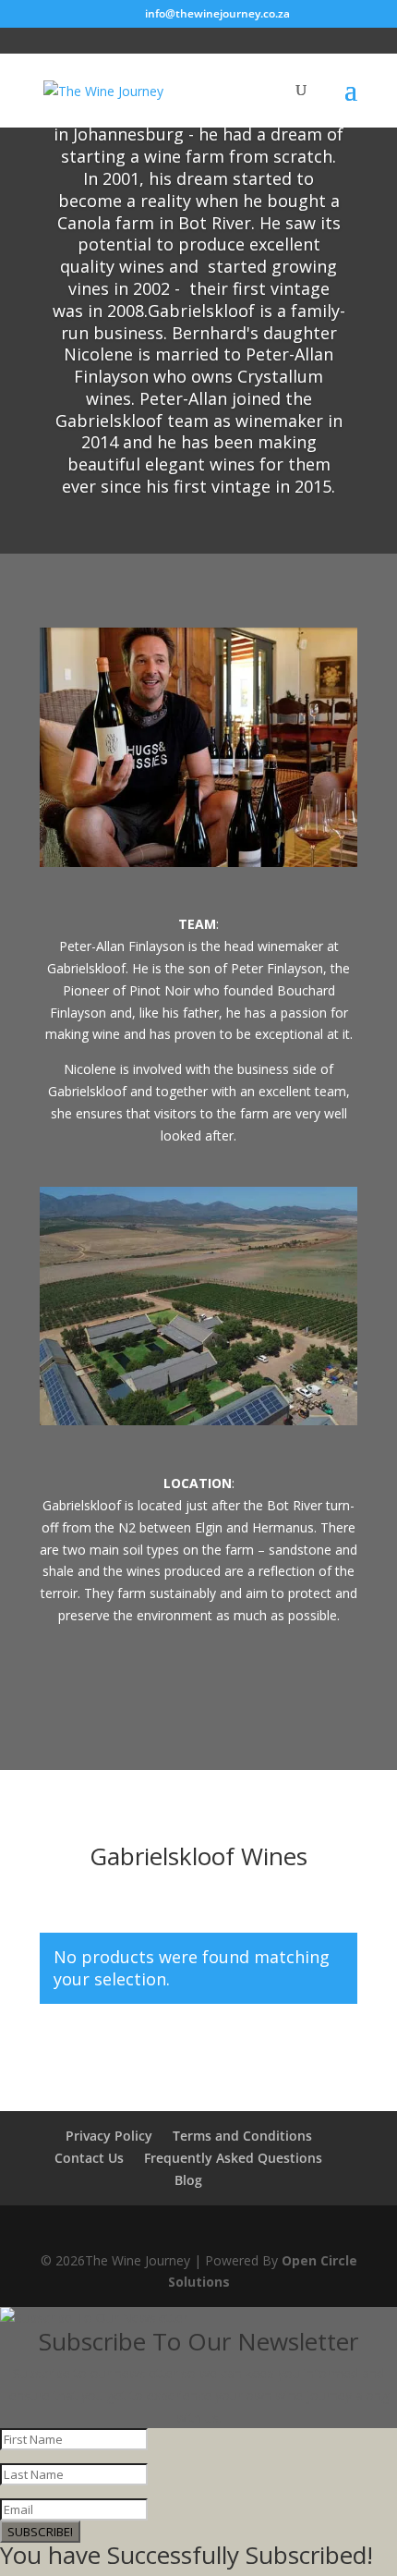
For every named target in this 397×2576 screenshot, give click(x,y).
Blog (188, 2180)
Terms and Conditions (242, 2136)
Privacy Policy (109, 2136)
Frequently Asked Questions (233, 2158)
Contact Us (89, 2158)
